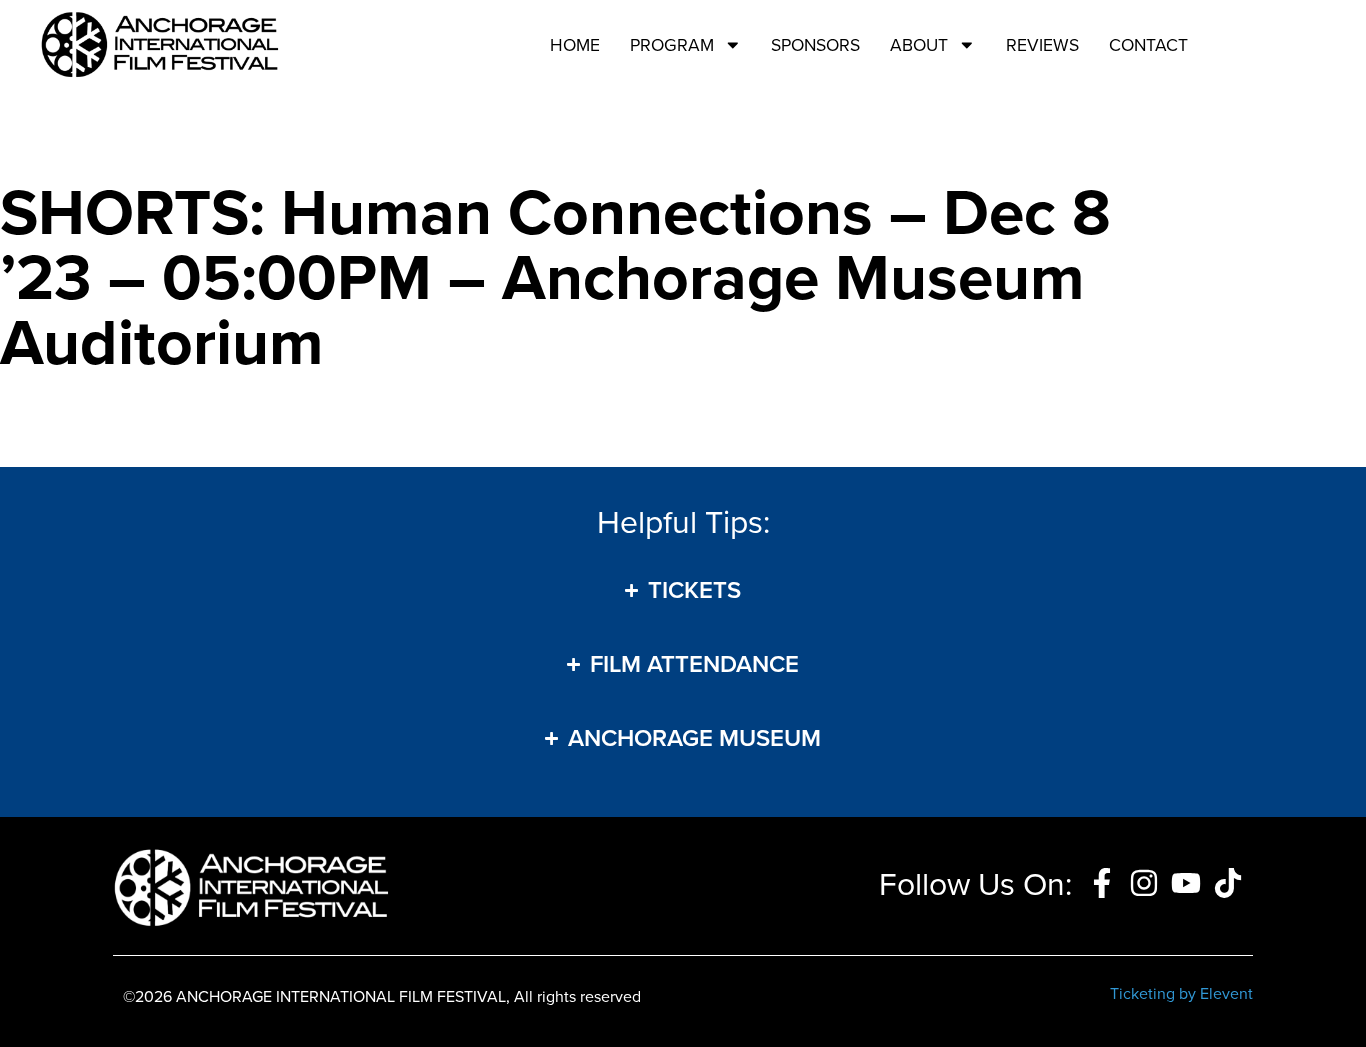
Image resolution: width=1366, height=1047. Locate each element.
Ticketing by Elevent (1181, 993)
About (919, 44)
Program (672, 44)
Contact (1148, 44)
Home (575, 44)
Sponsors (815, 44)
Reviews (1042, 44)
